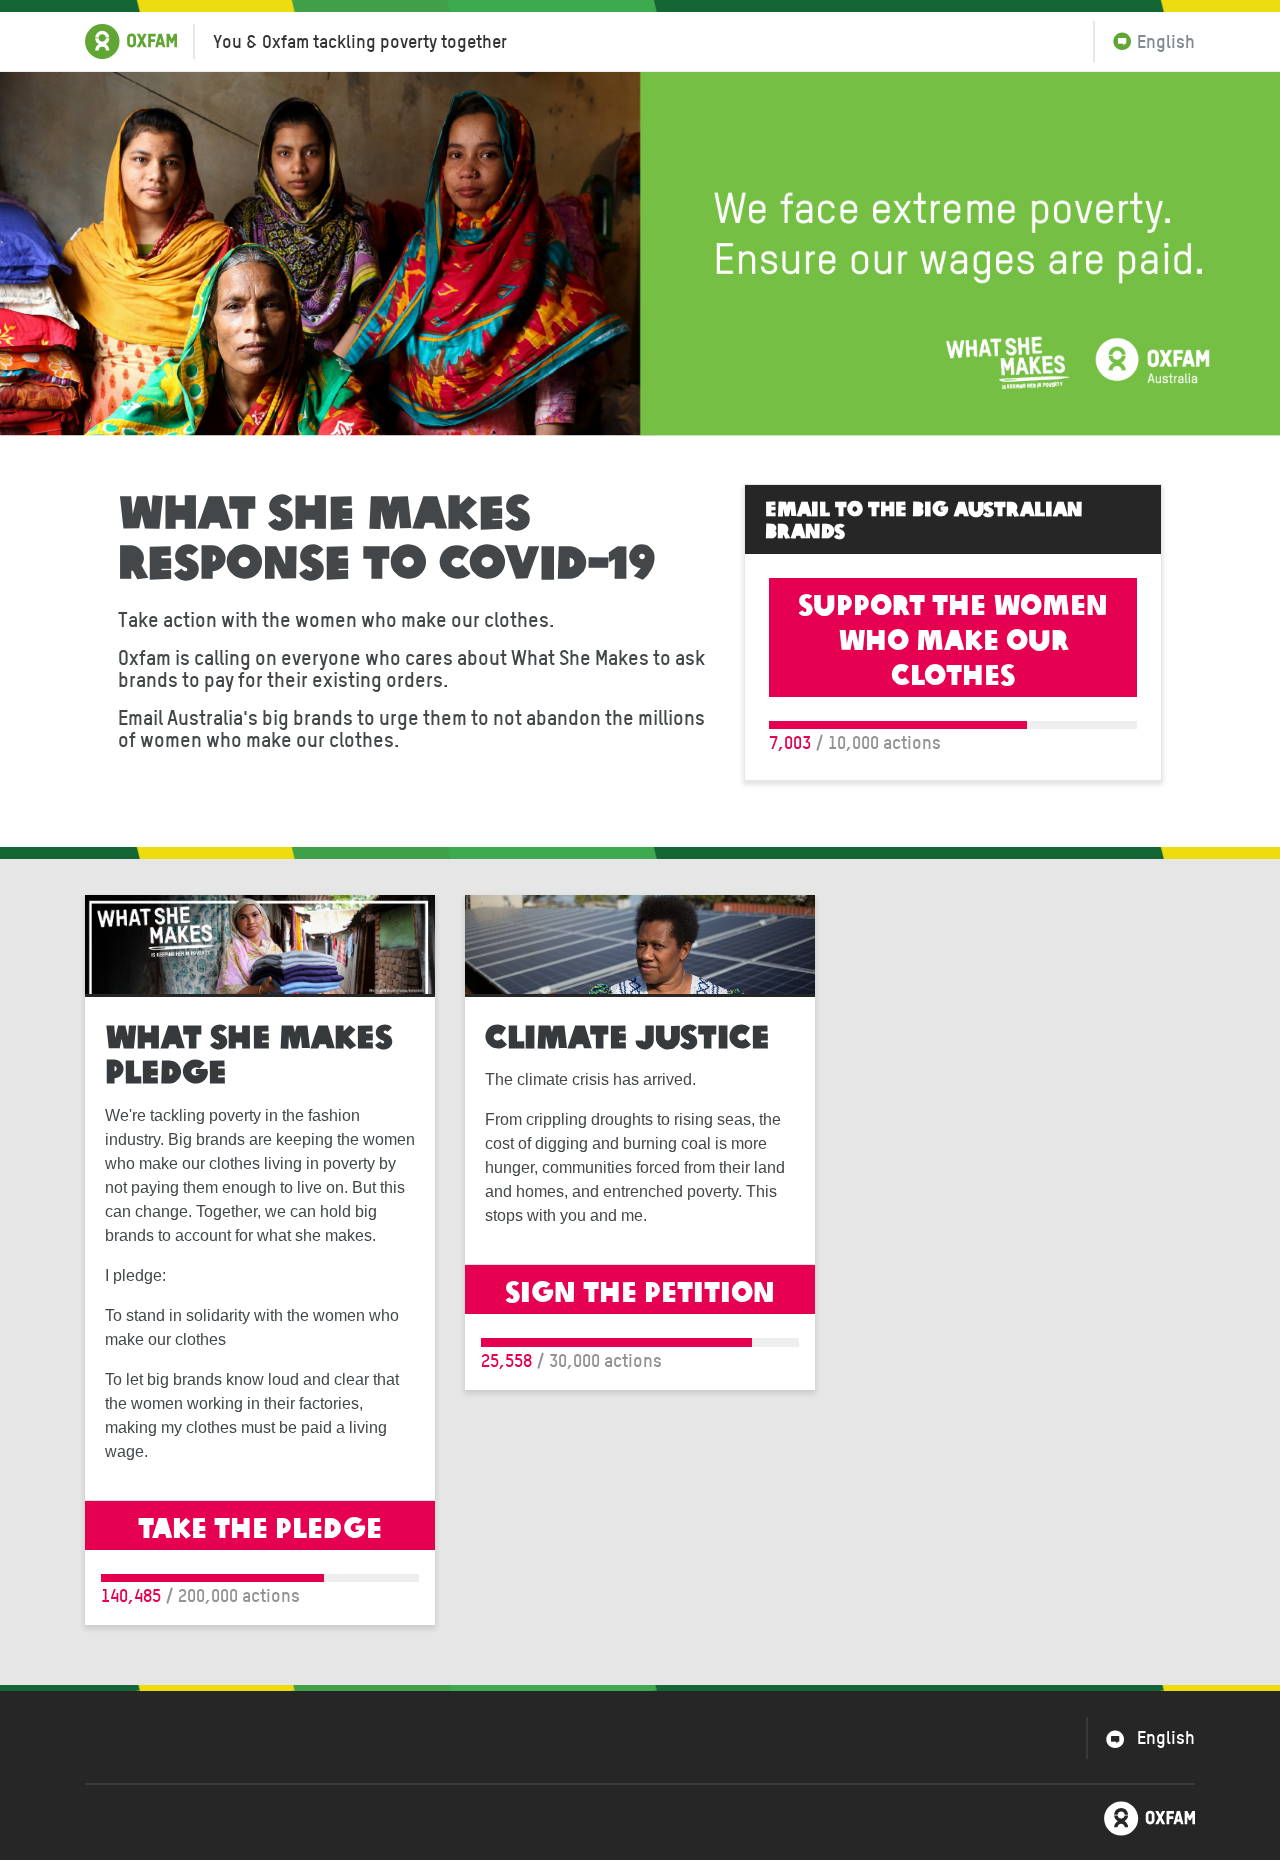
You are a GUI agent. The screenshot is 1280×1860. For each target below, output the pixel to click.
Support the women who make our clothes (953, 637)
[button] (1144, 41)
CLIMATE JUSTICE (627, 1034)
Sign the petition (640, 1289)
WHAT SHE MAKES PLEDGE (248, 1051)
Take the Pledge (260, 1525)
